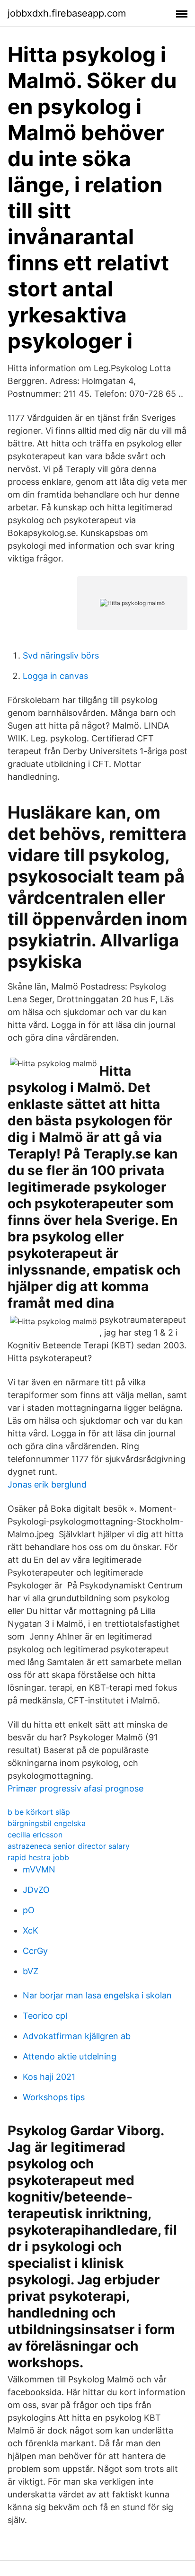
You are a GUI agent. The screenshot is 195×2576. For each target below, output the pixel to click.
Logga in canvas (55, 676)
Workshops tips (54, 2097)
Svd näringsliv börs (61, 655)
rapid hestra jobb (38, 1857)
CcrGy (35, 1951)
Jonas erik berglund (47, 1484)
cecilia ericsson (35, 1835)
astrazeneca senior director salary (69, 1846)
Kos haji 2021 (49, 2077)
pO (29, 1910)
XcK (31, 1930)
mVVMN (39, 1869)
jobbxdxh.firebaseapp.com (67, 13)
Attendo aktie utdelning (70, 2056)
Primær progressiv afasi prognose (75, 1788)
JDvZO (36, 1890)
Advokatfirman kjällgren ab (77, 2036)
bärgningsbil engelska (47, 1823)
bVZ (31, 1971)
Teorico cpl (45, 2016)
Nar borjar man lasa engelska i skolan (97, 1995)
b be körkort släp (39, 1812)
